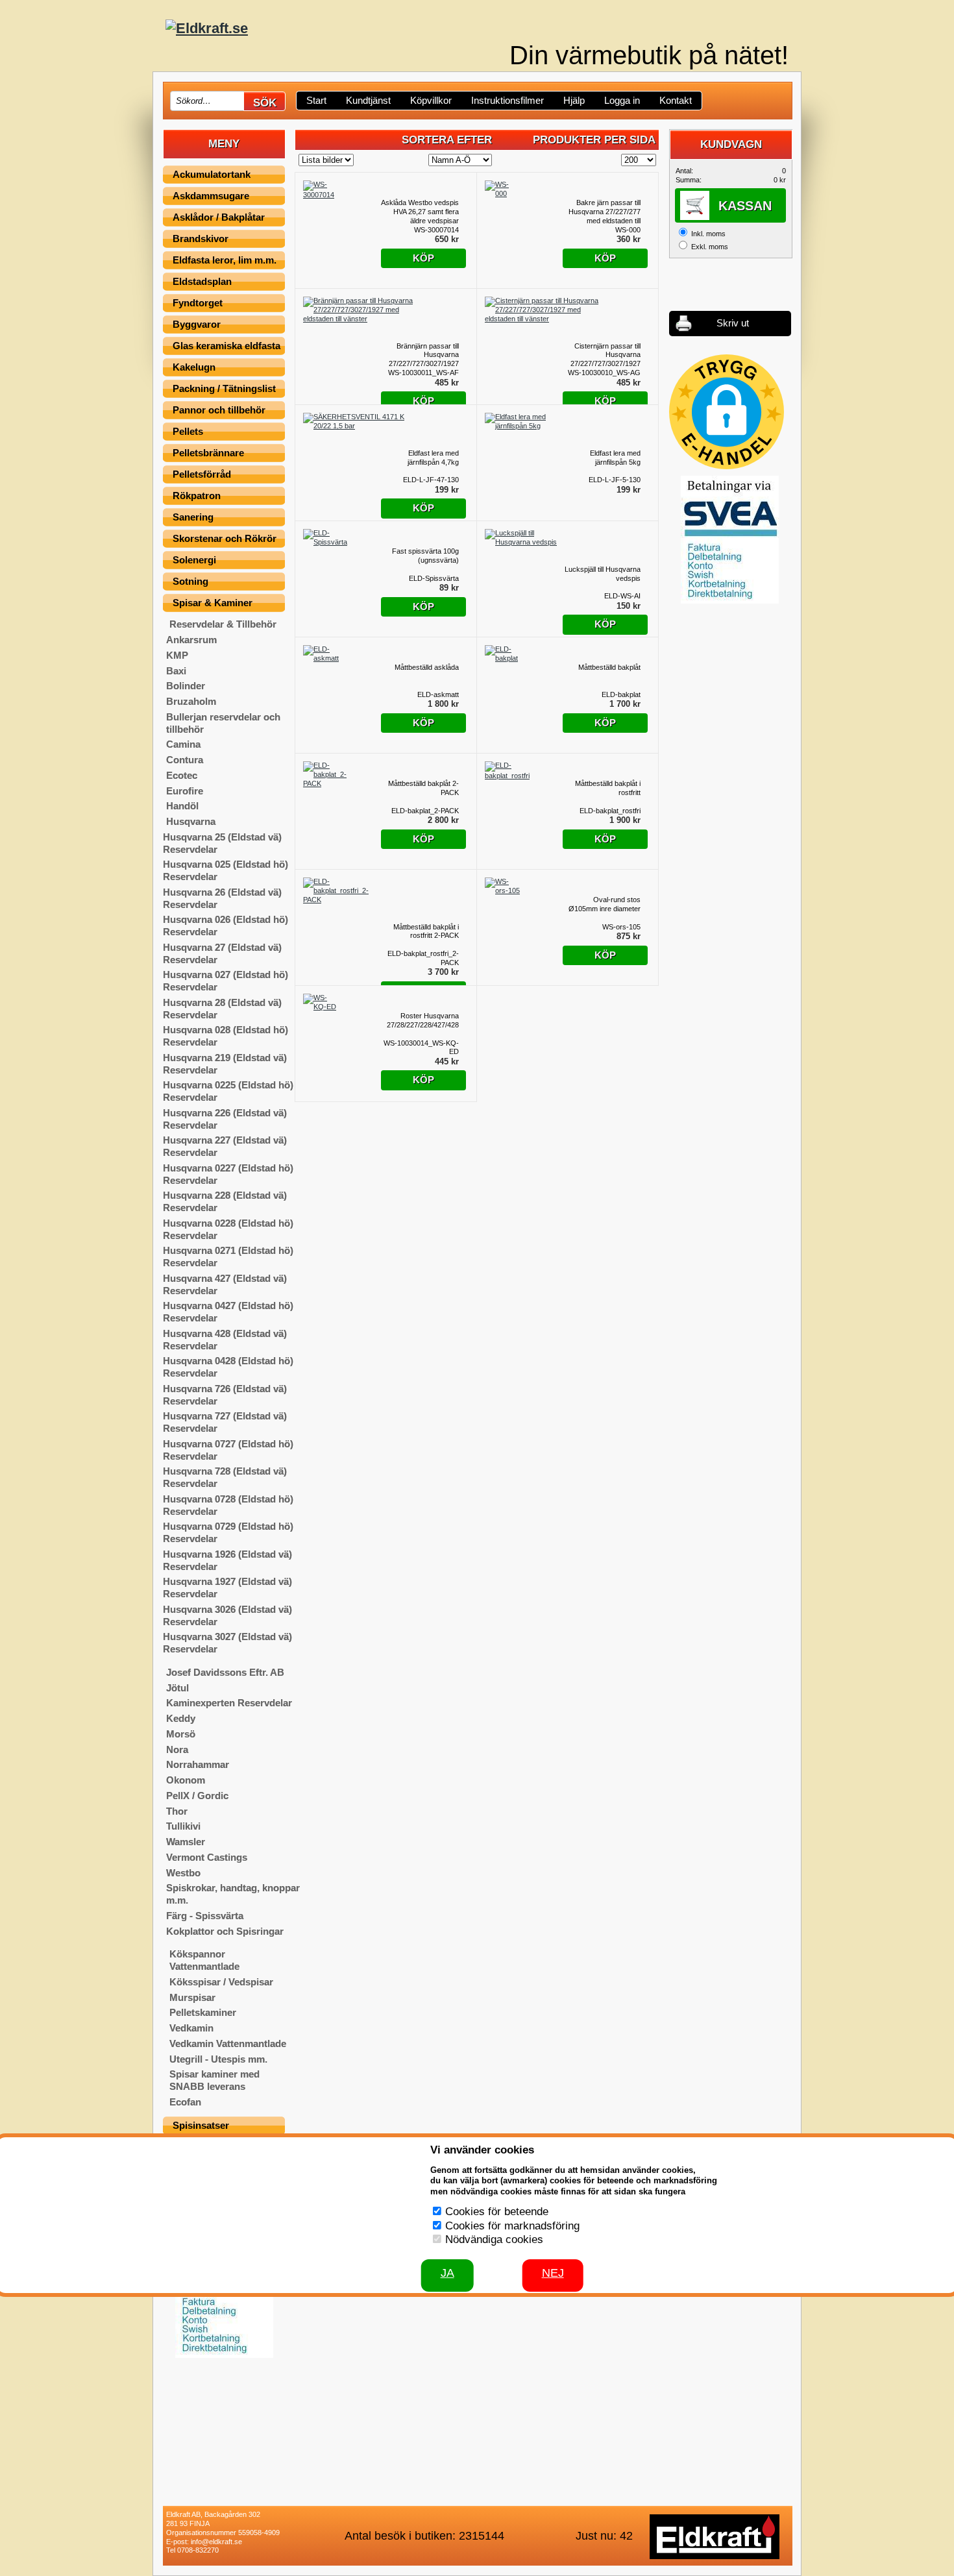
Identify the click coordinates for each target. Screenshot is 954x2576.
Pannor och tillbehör (219, 410)
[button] (727, 412)
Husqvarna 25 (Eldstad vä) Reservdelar (222, 843)
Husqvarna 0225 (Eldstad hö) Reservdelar (228, 1091)
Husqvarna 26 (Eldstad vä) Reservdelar (222, 898)
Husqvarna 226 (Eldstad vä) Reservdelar (225, 1119)
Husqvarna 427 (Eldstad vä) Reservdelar (225, 1284)
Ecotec (182, 775)
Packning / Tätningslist (224, 388)
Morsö (181, 1734)
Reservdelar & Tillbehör (223, 624)
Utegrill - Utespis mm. (218, 2059)
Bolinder (186, 686)
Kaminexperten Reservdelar (229, 1703)
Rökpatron (197, 496)
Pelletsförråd (202, 474)
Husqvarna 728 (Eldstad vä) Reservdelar (225, 1477)
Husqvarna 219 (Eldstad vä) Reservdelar (225, 1064)
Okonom (186, 1780)
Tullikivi (183, 1826)
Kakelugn (194, 367)
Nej (553, 2273)
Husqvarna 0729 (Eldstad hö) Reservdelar (228, 1532)
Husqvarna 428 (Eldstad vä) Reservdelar (225, 1340)
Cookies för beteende (497, 2212)
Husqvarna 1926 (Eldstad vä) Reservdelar (227, 1560)
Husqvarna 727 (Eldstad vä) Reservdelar (225, 1422)
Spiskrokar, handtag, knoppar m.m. (233, 1894)
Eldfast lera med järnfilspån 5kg (615, 458)
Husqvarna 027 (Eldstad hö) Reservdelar (226, 981)
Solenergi (194, 560)
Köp (423, 258)
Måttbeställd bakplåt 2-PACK (423, 788)
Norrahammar (198, 1764)
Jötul (177, 1688)
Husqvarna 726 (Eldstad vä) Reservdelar (225, 1395)
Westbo (183, 1873)
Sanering (193, 517)
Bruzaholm (191, 701)
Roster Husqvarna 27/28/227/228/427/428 (423, 1020)
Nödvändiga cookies (494, 2239)
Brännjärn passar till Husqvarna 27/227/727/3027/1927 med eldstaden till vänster (424, 355)
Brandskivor (201, 239)
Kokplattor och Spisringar (225, 1931)
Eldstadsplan (202, 281)
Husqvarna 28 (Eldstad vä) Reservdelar (222, 1009)
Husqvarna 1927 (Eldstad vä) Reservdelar (227, 1588)
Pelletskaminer (203, 2012)
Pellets (188, 431)
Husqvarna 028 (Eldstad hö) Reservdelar (226, 1036)
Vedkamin (191, 2028)
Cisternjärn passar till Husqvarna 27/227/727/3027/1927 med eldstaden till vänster (605, 355)
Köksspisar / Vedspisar (221, 1982)
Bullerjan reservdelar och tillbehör (223, 723)
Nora (177, 1749)
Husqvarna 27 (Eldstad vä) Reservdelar (222, 953)
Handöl (182, 806)
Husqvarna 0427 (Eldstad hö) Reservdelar (228, 1312)
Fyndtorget (198, 303)
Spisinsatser (201, 2125)
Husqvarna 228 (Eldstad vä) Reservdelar (225, 1201)
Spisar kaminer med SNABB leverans (214, 2080)
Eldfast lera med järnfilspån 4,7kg (433, 458)
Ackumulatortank (212, 174)
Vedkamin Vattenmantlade (228, 2043)
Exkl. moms (710, 247)
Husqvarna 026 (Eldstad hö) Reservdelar (226, 926)
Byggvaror (197, 324)
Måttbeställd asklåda (427, 667)
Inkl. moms (708, 234)
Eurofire (185, 791)
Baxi (176, 671)
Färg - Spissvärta (205, 1916)
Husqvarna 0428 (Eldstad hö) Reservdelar (228, 1367)
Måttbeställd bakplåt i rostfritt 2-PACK (426, 931)
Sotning (190, 581)
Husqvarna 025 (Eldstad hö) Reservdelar (226, 870)
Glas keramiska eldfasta (226, 346)
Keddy (181, 1718)
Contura (185, 760)
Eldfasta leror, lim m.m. (225, 260)
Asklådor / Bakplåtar (219, 217)
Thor (177, 1811)
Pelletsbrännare (208, 453)
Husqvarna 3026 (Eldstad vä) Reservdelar (227, 1615)
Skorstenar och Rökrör (225, 538)
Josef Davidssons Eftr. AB (225, 1672)
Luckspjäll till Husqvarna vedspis (603, 574)
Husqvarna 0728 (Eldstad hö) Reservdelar (228, 1505)
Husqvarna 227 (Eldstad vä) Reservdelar (225, 1146)
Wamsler (186, 1842)
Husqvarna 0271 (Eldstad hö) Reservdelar (228, 1257)
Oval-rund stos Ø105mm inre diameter (605, 904)
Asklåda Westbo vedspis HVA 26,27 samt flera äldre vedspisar (420, 212)
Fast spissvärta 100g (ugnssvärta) (425, 556)
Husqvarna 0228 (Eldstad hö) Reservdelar (228, 1229)
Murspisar (192, 1997)
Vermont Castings (207, 1857)
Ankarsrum (191, 640)
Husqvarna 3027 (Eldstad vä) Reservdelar (227, 1643)
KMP (177, 655)
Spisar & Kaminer (213, 603)
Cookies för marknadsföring (512, 2226)
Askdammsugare (211, 196)
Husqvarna (191, 821)
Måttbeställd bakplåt (609, 667)
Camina (183, 744)
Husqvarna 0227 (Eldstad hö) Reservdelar (228, 1174)
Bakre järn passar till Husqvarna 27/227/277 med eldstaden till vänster (605, 212)
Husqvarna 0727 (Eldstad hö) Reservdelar (228, 1450)
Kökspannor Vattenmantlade (204, 1960)
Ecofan (185, 2102)
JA (447, 2273)
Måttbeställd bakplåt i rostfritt (608, 788)
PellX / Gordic (197, 1796)
